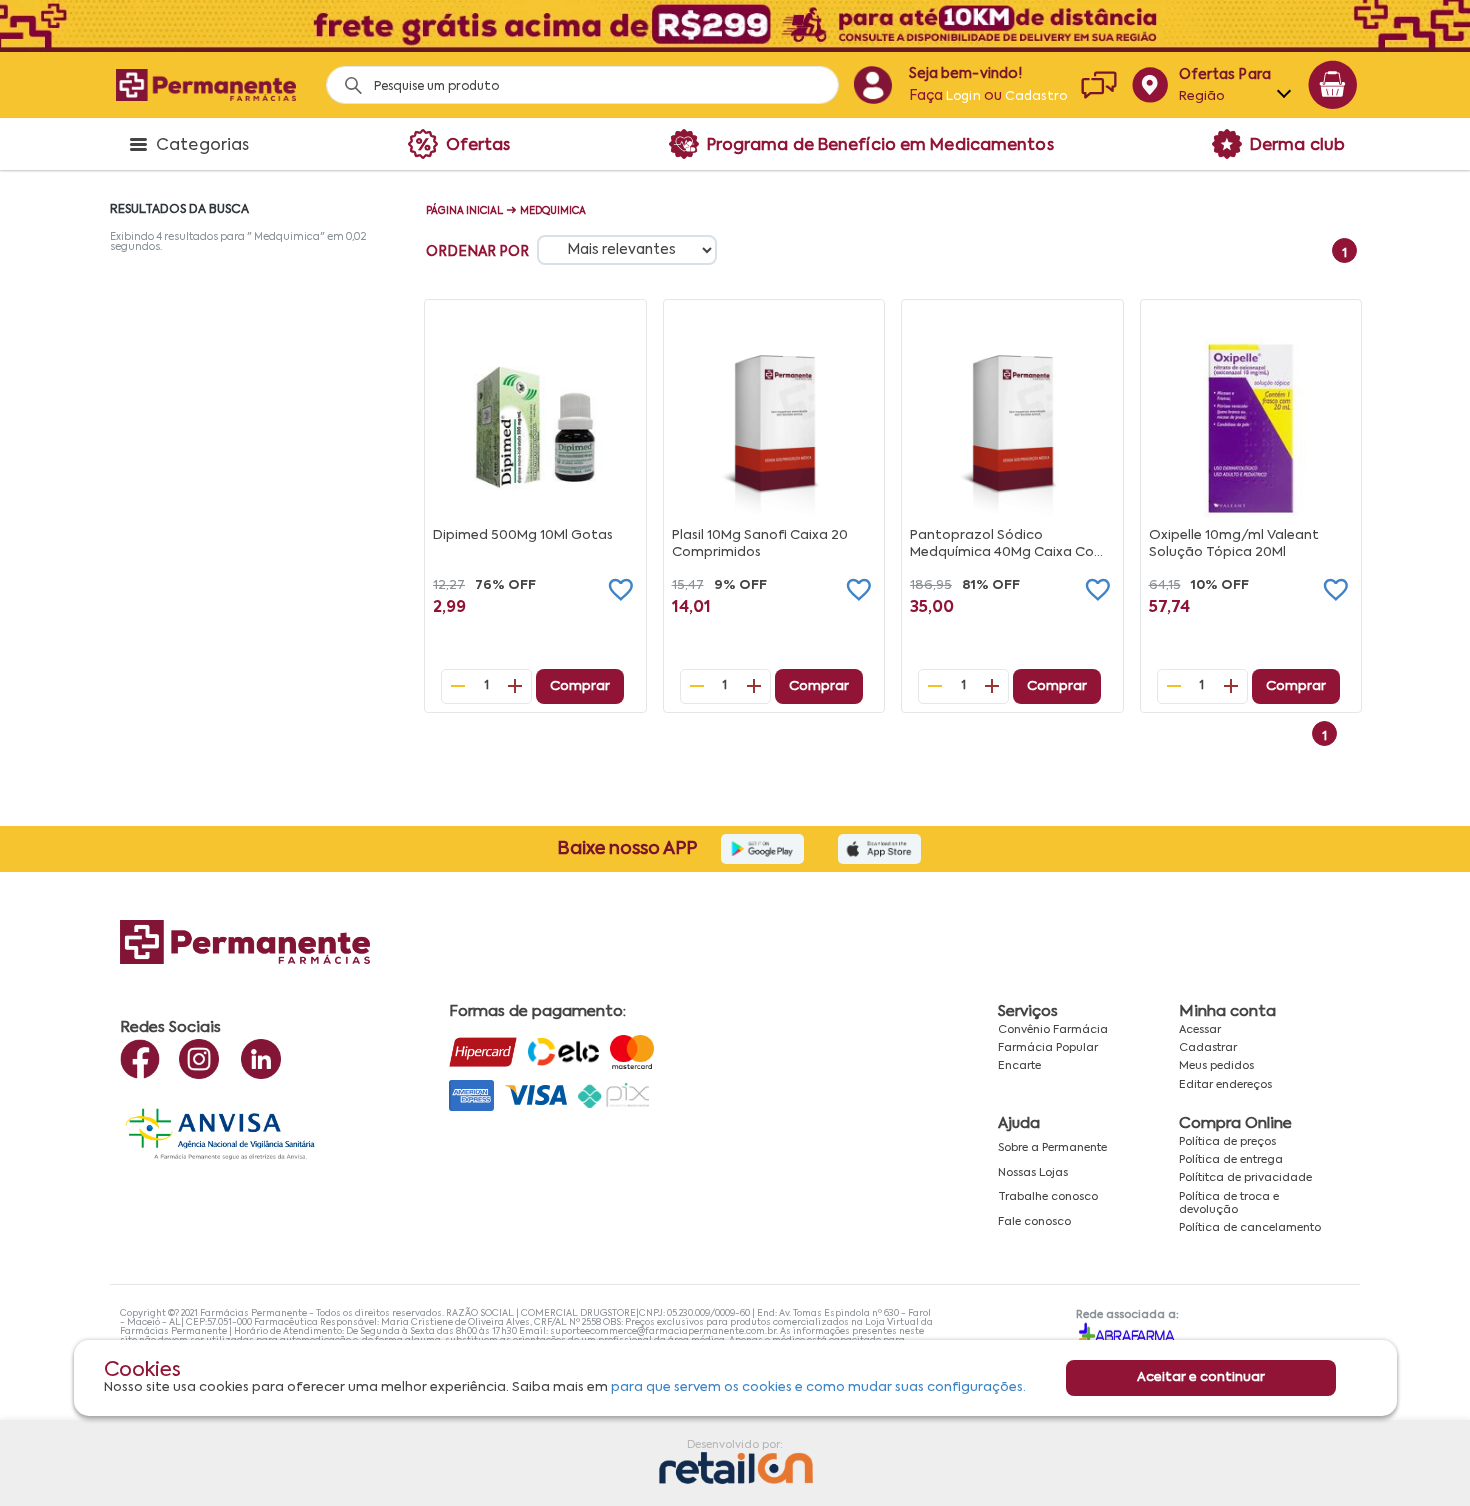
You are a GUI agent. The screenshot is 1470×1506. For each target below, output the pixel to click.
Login (963, 97)
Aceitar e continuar (1201, 1377)
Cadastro (1036, 97)
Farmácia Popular (1048, 1048)
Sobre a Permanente (1052, 1148)
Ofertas (478, 146)
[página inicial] (206, 84)
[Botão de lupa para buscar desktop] (346, 79)
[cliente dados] (872, 85)
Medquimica (553, 211)
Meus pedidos (1216, 1066)
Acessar (1200, 1030)
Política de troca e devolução (1229, 1203)
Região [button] (1202, 96)
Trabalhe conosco (1048, 1197)
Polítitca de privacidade (1245, 1178)
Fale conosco (1034, 1222)
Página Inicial (464, 211)
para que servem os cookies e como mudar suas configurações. (818, 1387)
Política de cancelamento (1250, 1228)
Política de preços (1227, 1142)
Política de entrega (1231, 1160)
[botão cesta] (1333, 85)
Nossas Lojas (1033, 1173)
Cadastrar (1208, 1048)
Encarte (1019, 1066)
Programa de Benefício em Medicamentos (880, 146)
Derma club (1297, 146)
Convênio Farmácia (1053, 1030)
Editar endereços (1225, 1085)
